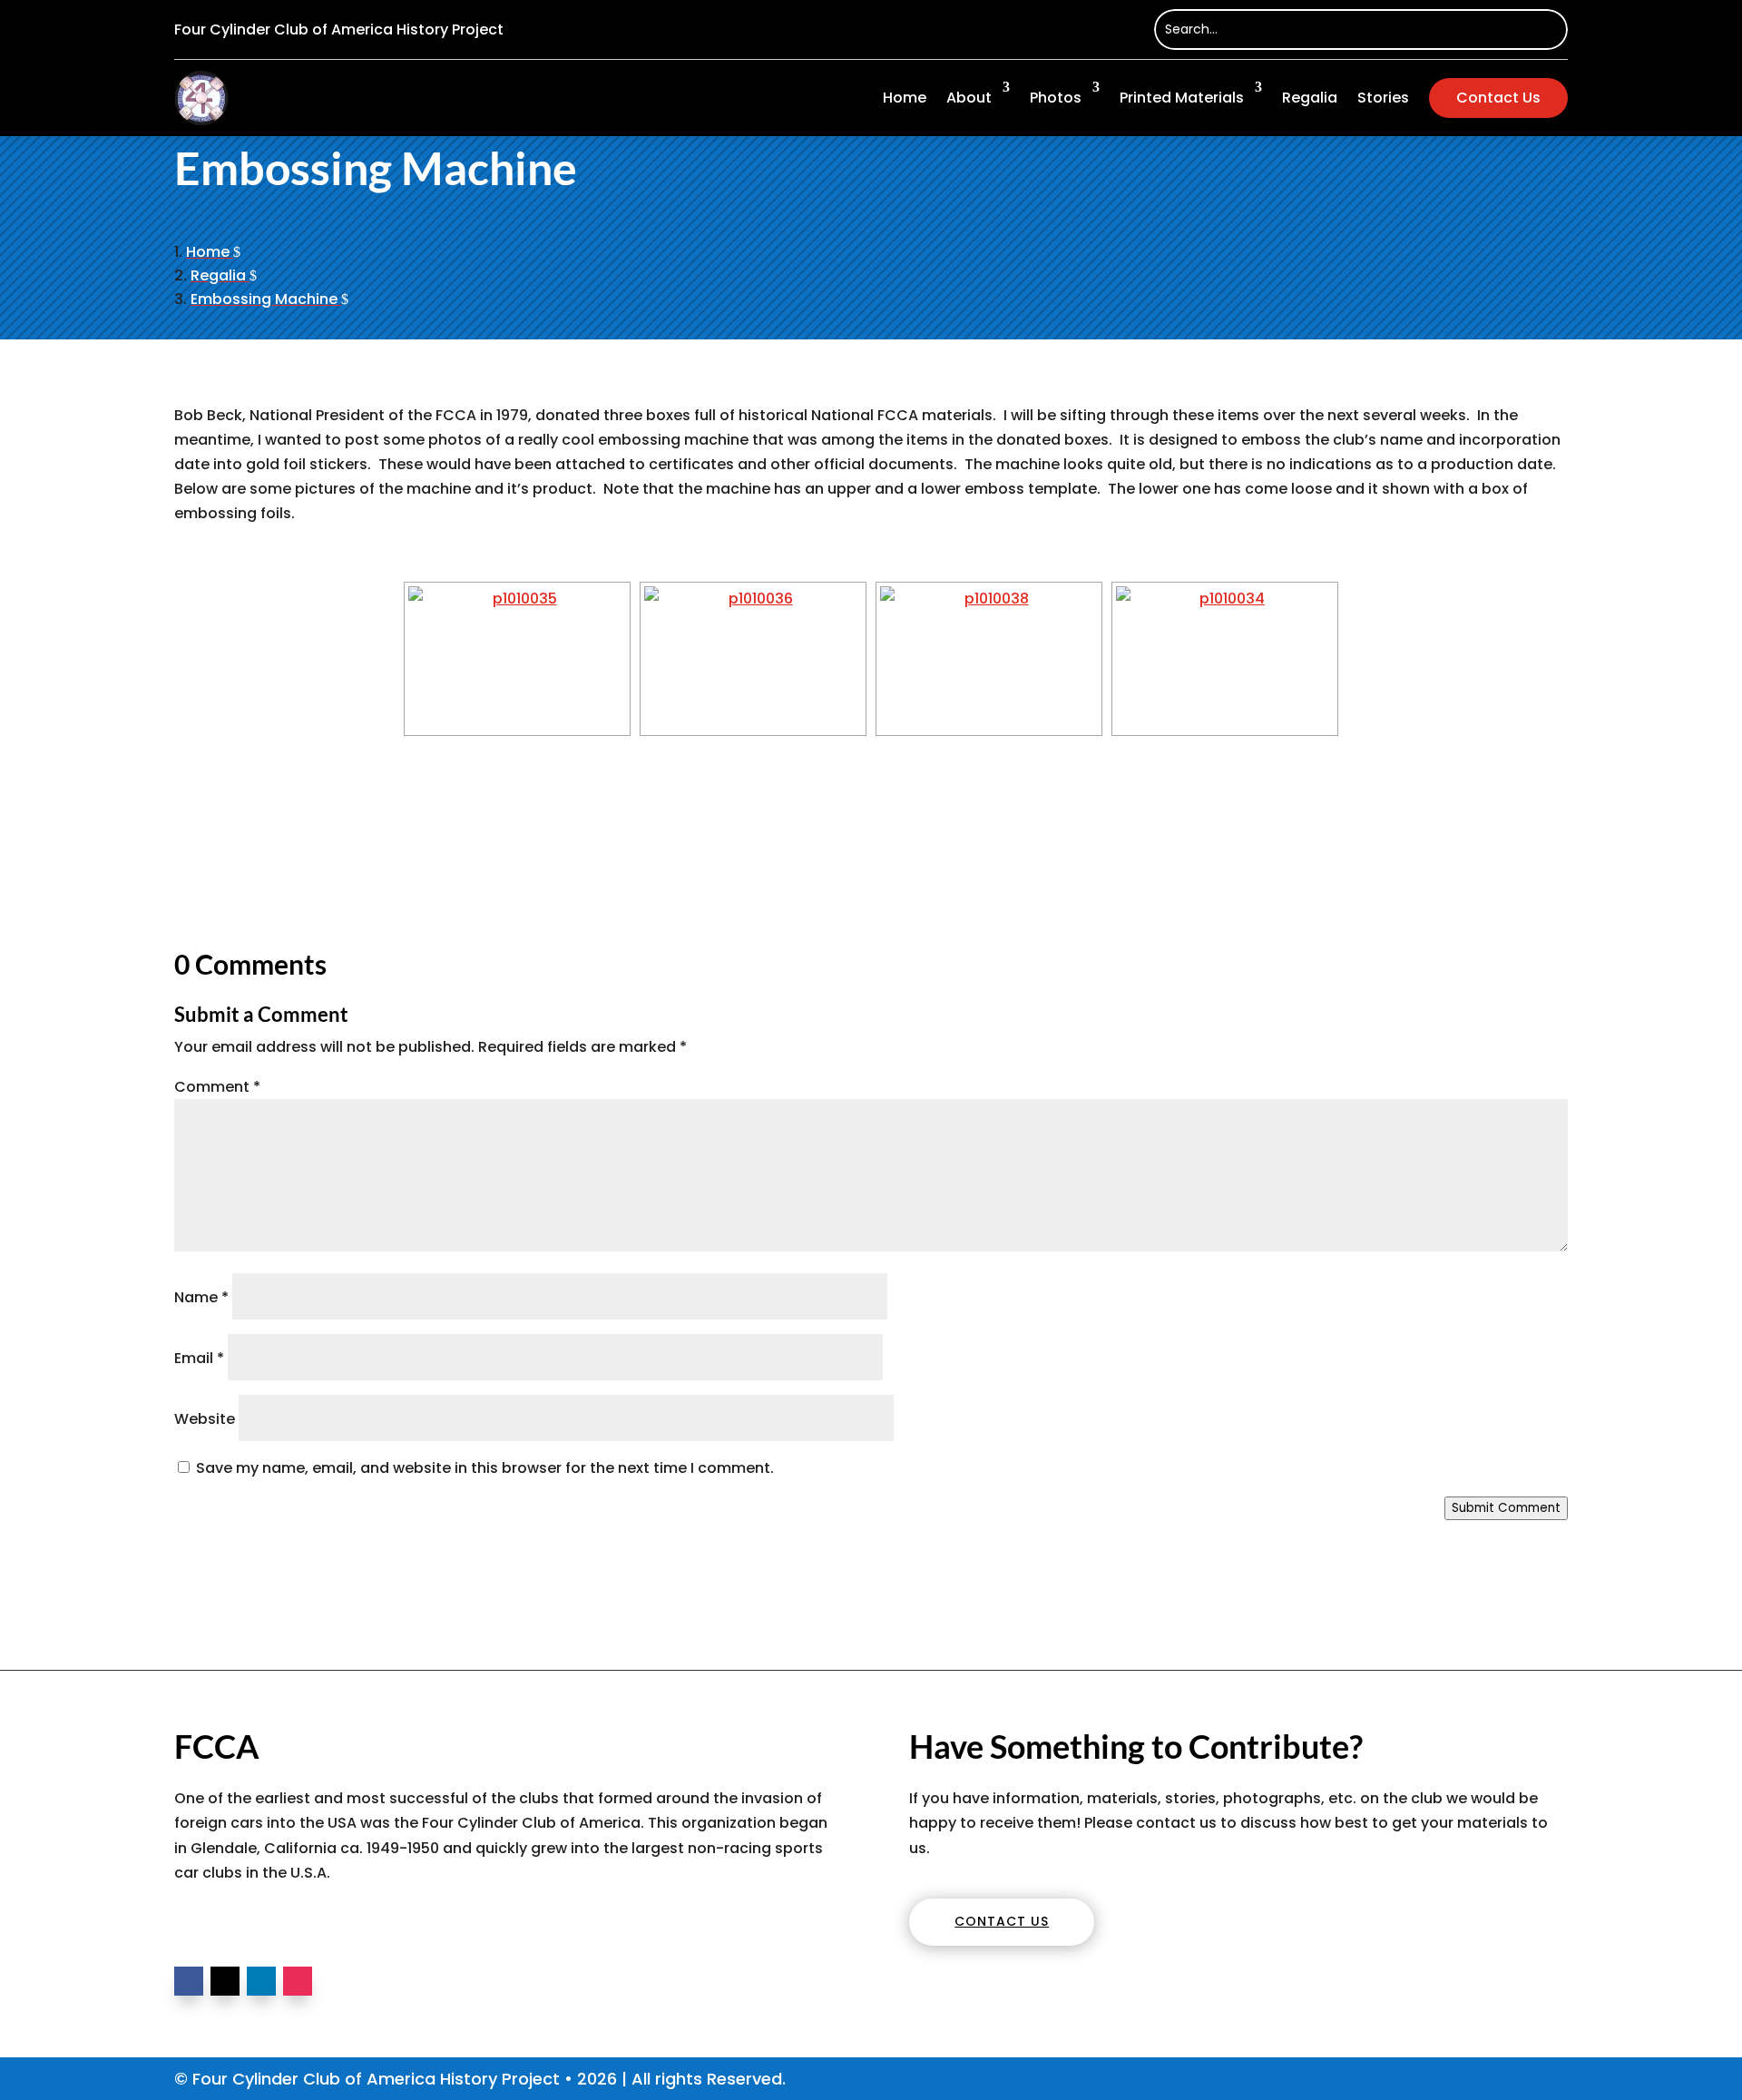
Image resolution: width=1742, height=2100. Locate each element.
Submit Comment (1506, 1508)
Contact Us (1498, 98)
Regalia (1310, 98)
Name (201, 1297)
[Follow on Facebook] (189, 1981)
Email (199, 1358)
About (969, 98)
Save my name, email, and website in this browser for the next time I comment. (485, 1468)
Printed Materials (1182, 98)
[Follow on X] (225, 1981)
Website (205, 1419)
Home (905, 98)
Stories (1383, 98)
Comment (217, 1087)
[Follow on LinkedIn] (261, 1981)
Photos (1056, 98)
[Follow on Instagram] (298, 1981)
